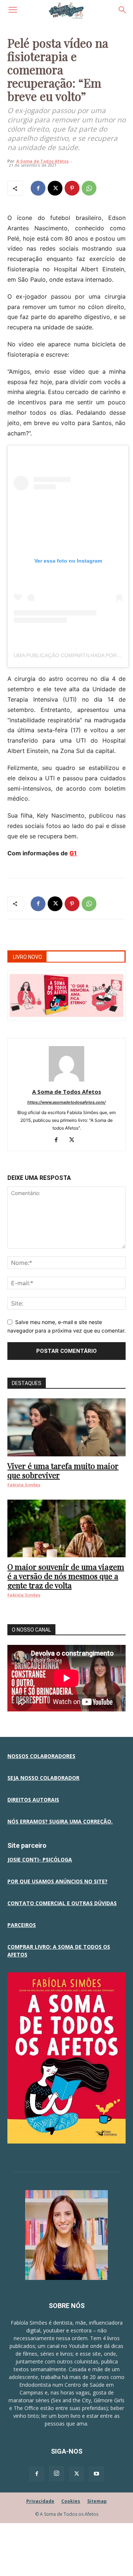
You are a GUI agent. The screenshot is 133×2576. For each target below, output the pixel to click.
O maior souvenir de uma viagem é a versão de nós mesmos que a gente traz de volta (66, 1576)
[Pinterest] (72, 188)
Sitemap (97, 2501)
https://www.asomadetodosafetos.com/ (66, 1102)
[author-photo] (66, 1081)
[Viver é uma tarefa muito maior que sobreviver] (66, 1427)
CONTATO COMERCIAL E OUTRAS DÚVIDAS (62, 1903)
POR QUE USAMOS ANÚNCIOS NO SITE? (57, 1881)
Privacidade (40, 2501)
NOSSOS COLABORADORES (41, 1756)
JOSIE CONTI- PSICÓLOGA (40, 1859)
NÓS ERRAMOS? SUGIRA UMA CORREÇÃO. (60, 1821)
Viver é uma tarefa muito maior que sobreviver (63, 1470)
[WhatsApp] (89, 188)
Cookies (71, 2501)
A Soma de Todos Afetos (42, 161)
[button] (13, 10)
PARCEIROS (22, 1925)
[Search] (123, 10)
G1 (73, 853)
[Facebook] (38, 188)
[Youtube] (96, 2474)
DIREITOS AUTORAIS (33, 1800)
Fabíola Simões (24, 1485)
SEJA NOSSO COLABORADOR (43, 1778)
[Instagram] (57, 2474)
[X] (55, 188)
